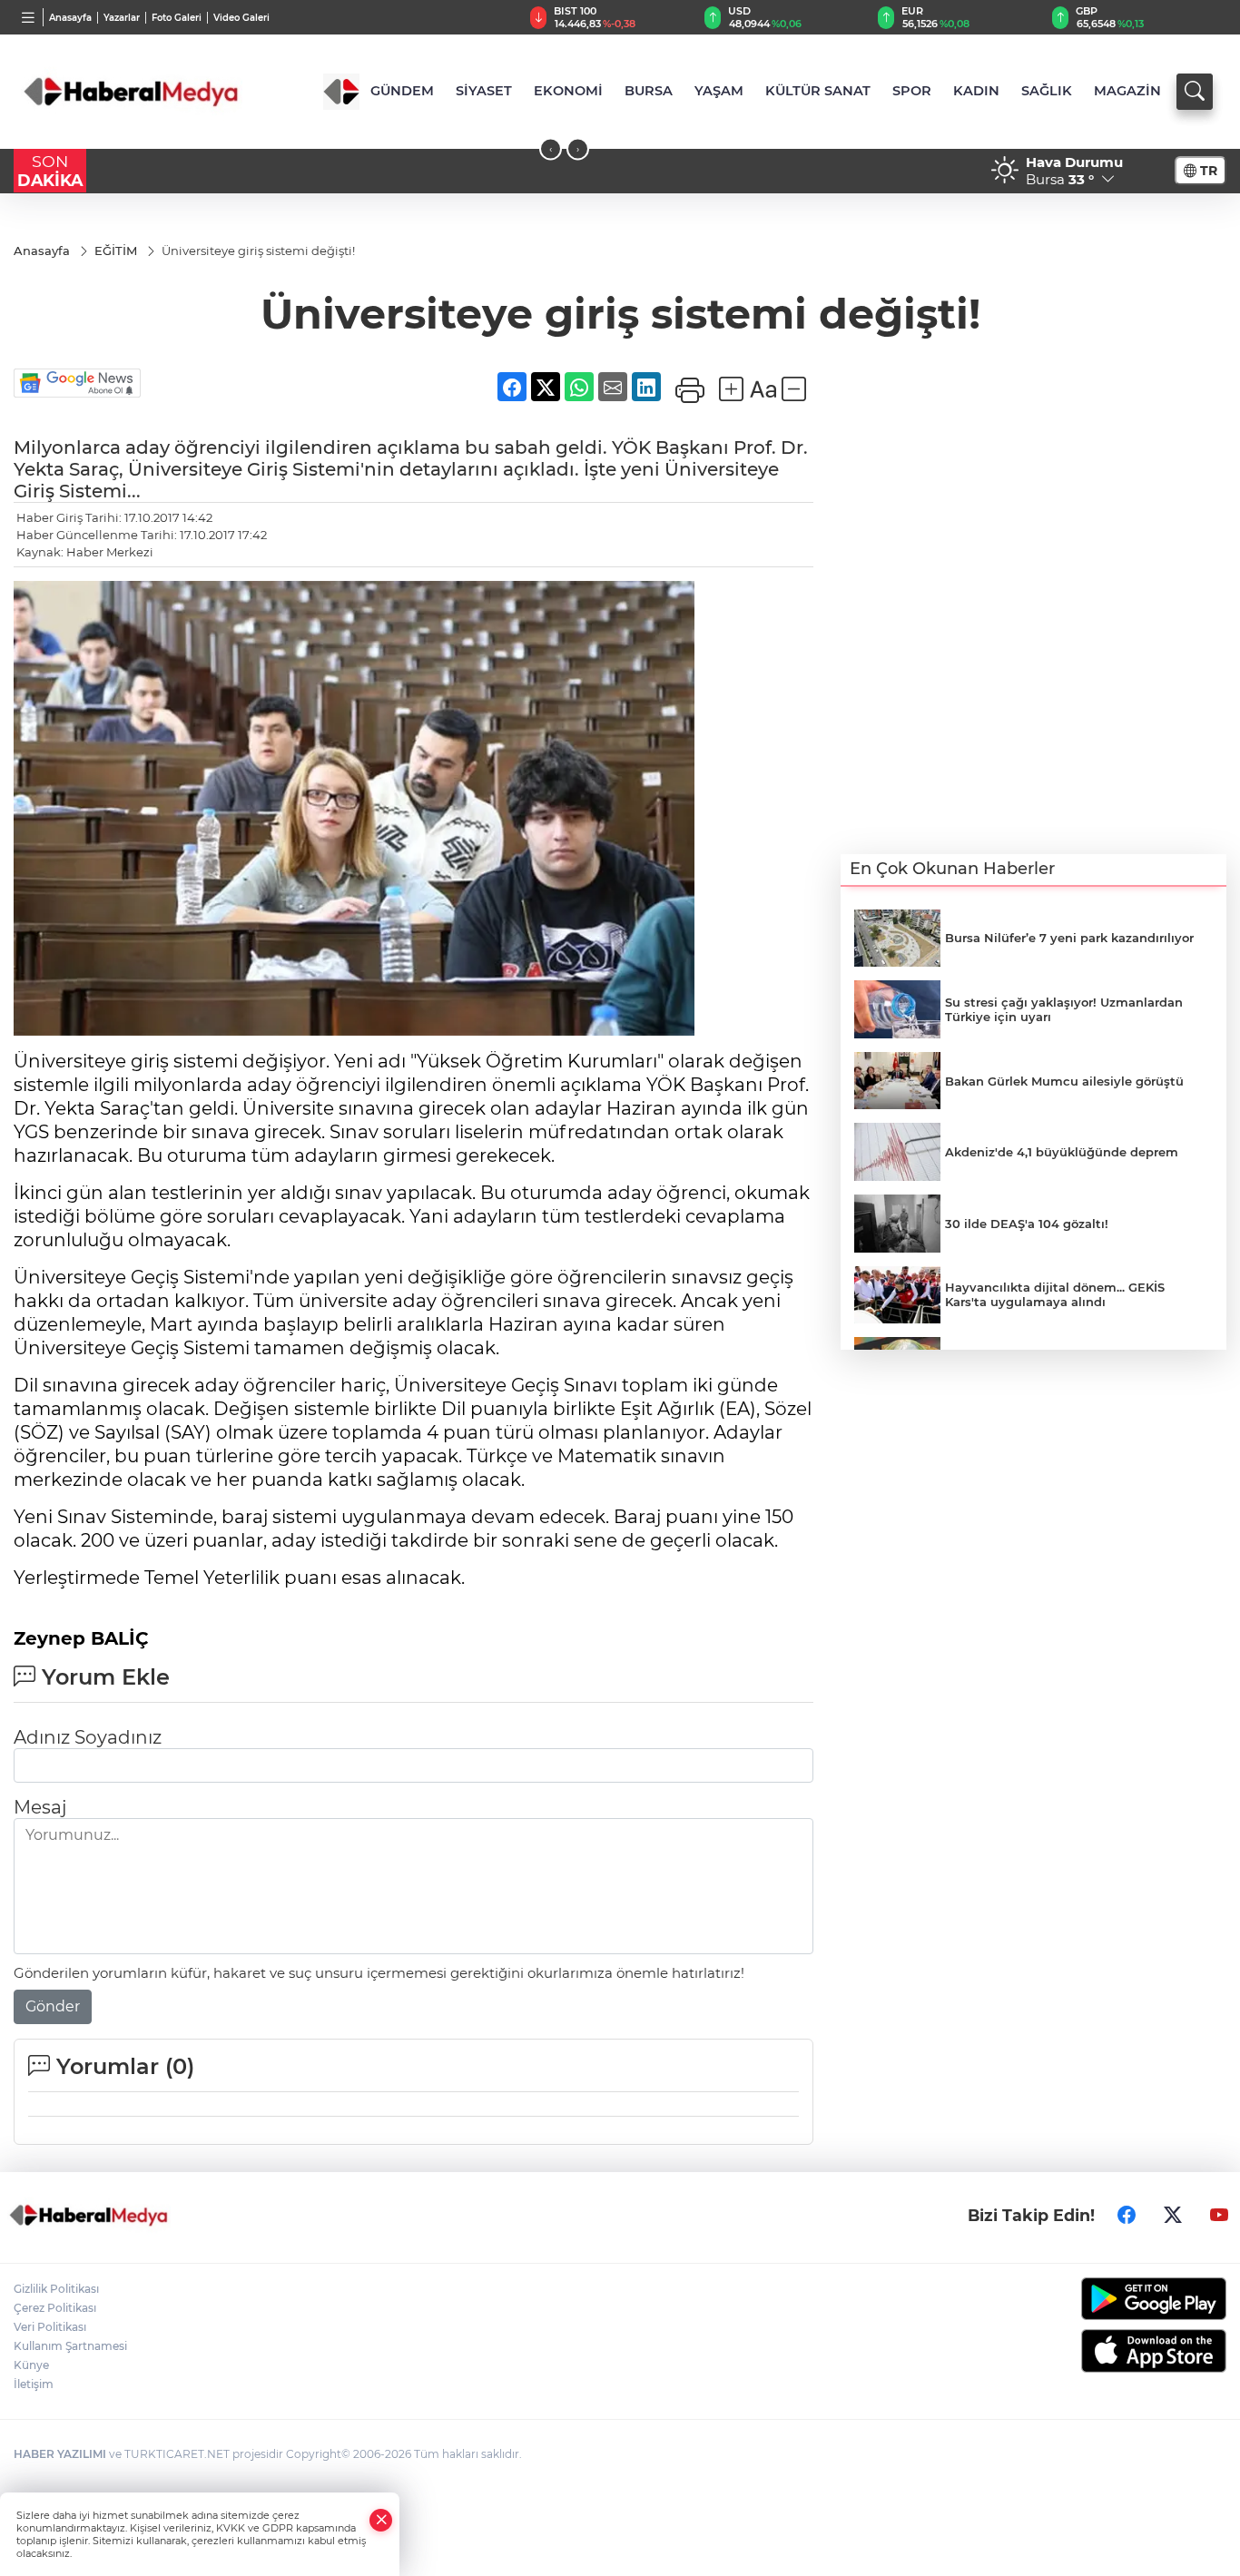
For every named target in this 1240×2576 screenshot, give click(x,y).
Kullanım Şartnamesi (70, 2346)
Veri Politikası (50, 2327)
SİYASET (484, 91)
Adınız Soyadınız (88, 1737)
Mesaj (40, 1807)
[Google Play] (1086, 2299)
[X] (1173, 2215)
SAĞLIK (1047, 91)
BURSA (649, 91)
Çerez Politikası (55, 2308)
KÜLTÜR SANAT (818, 91)
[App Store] (1086, 2351)
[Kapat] (381, 2520)
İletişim (34, 2384)
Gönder (53, 2006)
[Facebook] (1127, 2215)
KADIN (976, 91)
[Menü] (29, 17)
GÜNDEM (402, 91)
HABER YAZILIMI (60, 2454)
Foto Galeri (177, 18)
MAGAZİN (1127, 91)
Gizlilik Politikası (56, 2289)
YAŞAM (719, 91)
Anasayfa (70, 18)
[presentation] (551, 149)
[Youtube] (1219, 2215)
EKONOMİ (568, 91)
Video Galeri (241, 18)
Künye (31, 2365)
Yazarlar (122, 18)
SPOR (912, 91)
